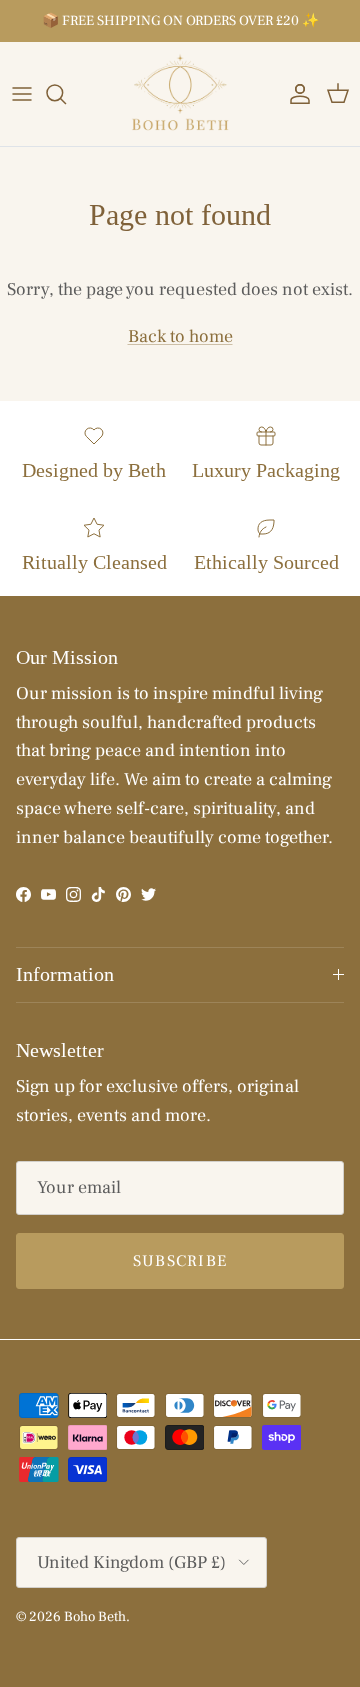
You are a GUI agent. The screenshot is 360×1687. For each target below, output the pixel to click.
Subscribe (180, 1261)
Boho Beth (95, 1617)
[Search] (66, 94)
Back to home (180, 336)
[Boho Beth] (180, 94)
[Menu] (22, 94)
